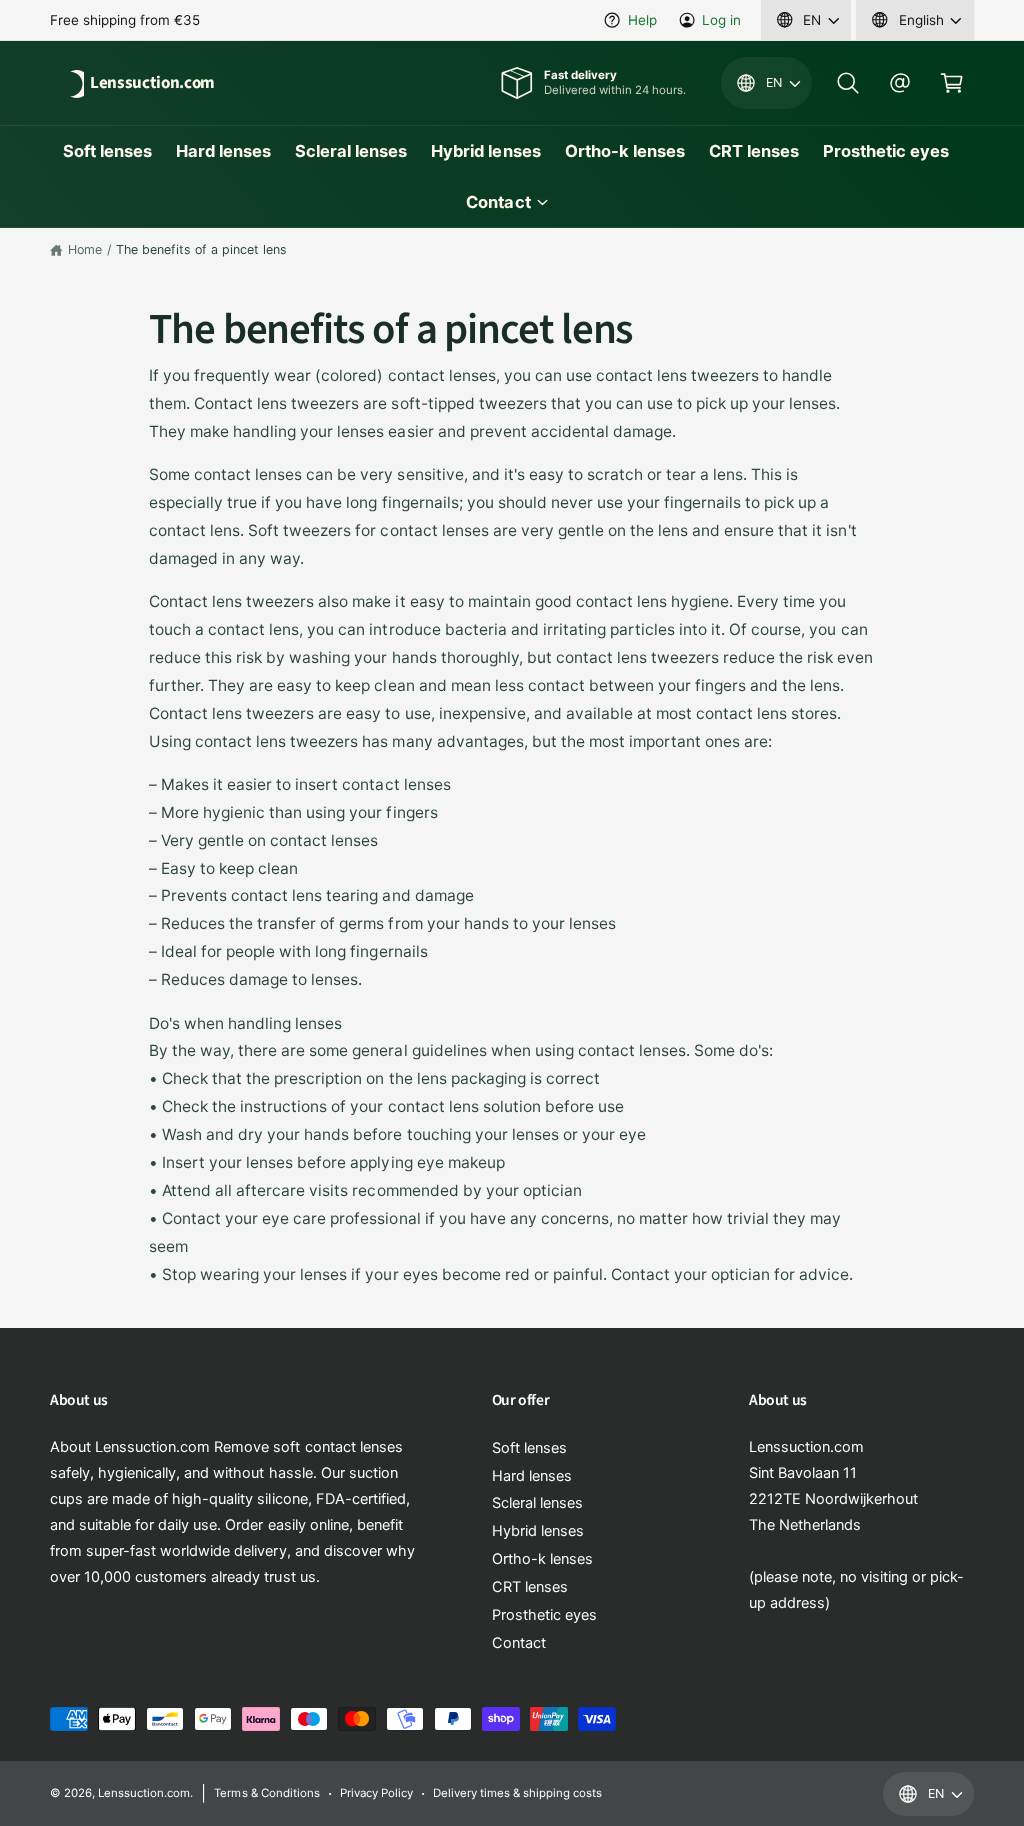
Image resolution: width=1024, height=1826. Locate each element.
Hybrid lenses (538, 1531)
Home (85, 249)
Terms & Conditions (266, 1793)
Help (642, 20)
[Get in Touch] (900, 83)
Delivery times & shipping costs (517, 1793)
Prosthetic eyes (544, 1615)
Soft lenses (529, 1448)
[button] (848, 83)
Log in (721, 20)
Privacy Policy (376, 1793)
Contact (519, 1643)
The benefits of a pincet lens (201, 249)
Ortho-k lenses (542, 1559)
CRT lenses (530, 1587)
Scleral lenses (537, 1503)
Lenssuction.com (144, 1793)
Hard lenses (532, 1476)
